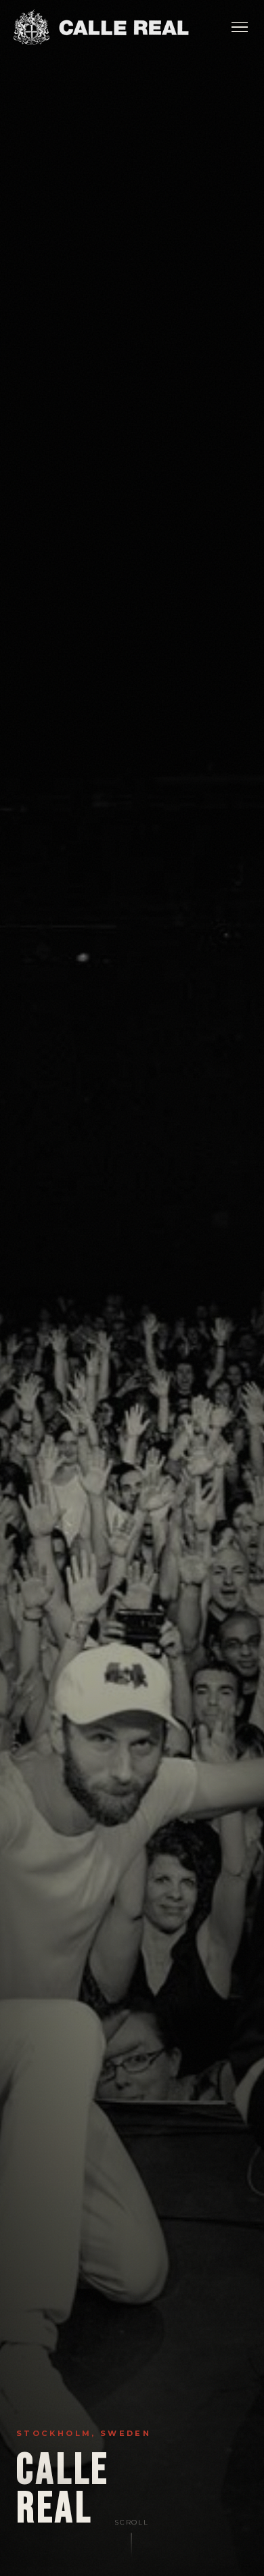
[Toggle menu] (240, 27)
